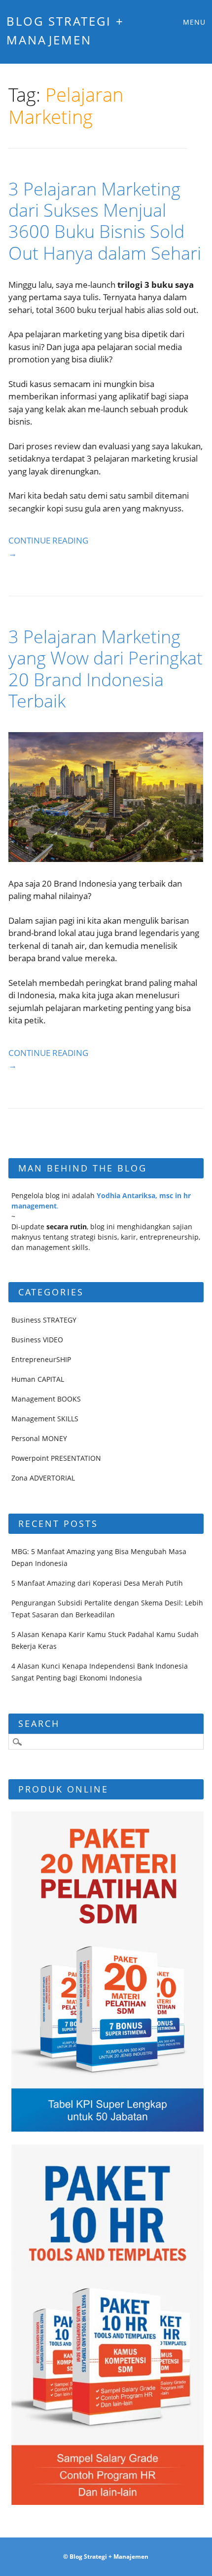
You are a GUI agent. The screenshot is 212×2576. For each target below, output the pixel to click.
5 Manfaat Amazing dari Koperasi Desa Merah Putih (97, 1583)
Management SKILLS (45, 1419)
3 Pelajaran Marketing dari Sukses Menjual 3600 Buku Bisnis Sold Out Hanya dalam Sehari (105, 221)
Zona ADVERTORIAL (43, 1478)
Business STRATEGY (44, 1320)
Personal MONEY (39, 1438)
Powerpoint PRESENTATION (56, 1458)
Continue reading (48, 547)
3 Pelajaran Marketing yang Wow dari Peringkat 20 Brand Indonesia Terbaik (106, 669)
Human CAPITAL (38, 1379)
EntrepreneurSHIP (41, 1359)
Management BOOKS (46, 1399)
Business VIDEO (37, 1340)
